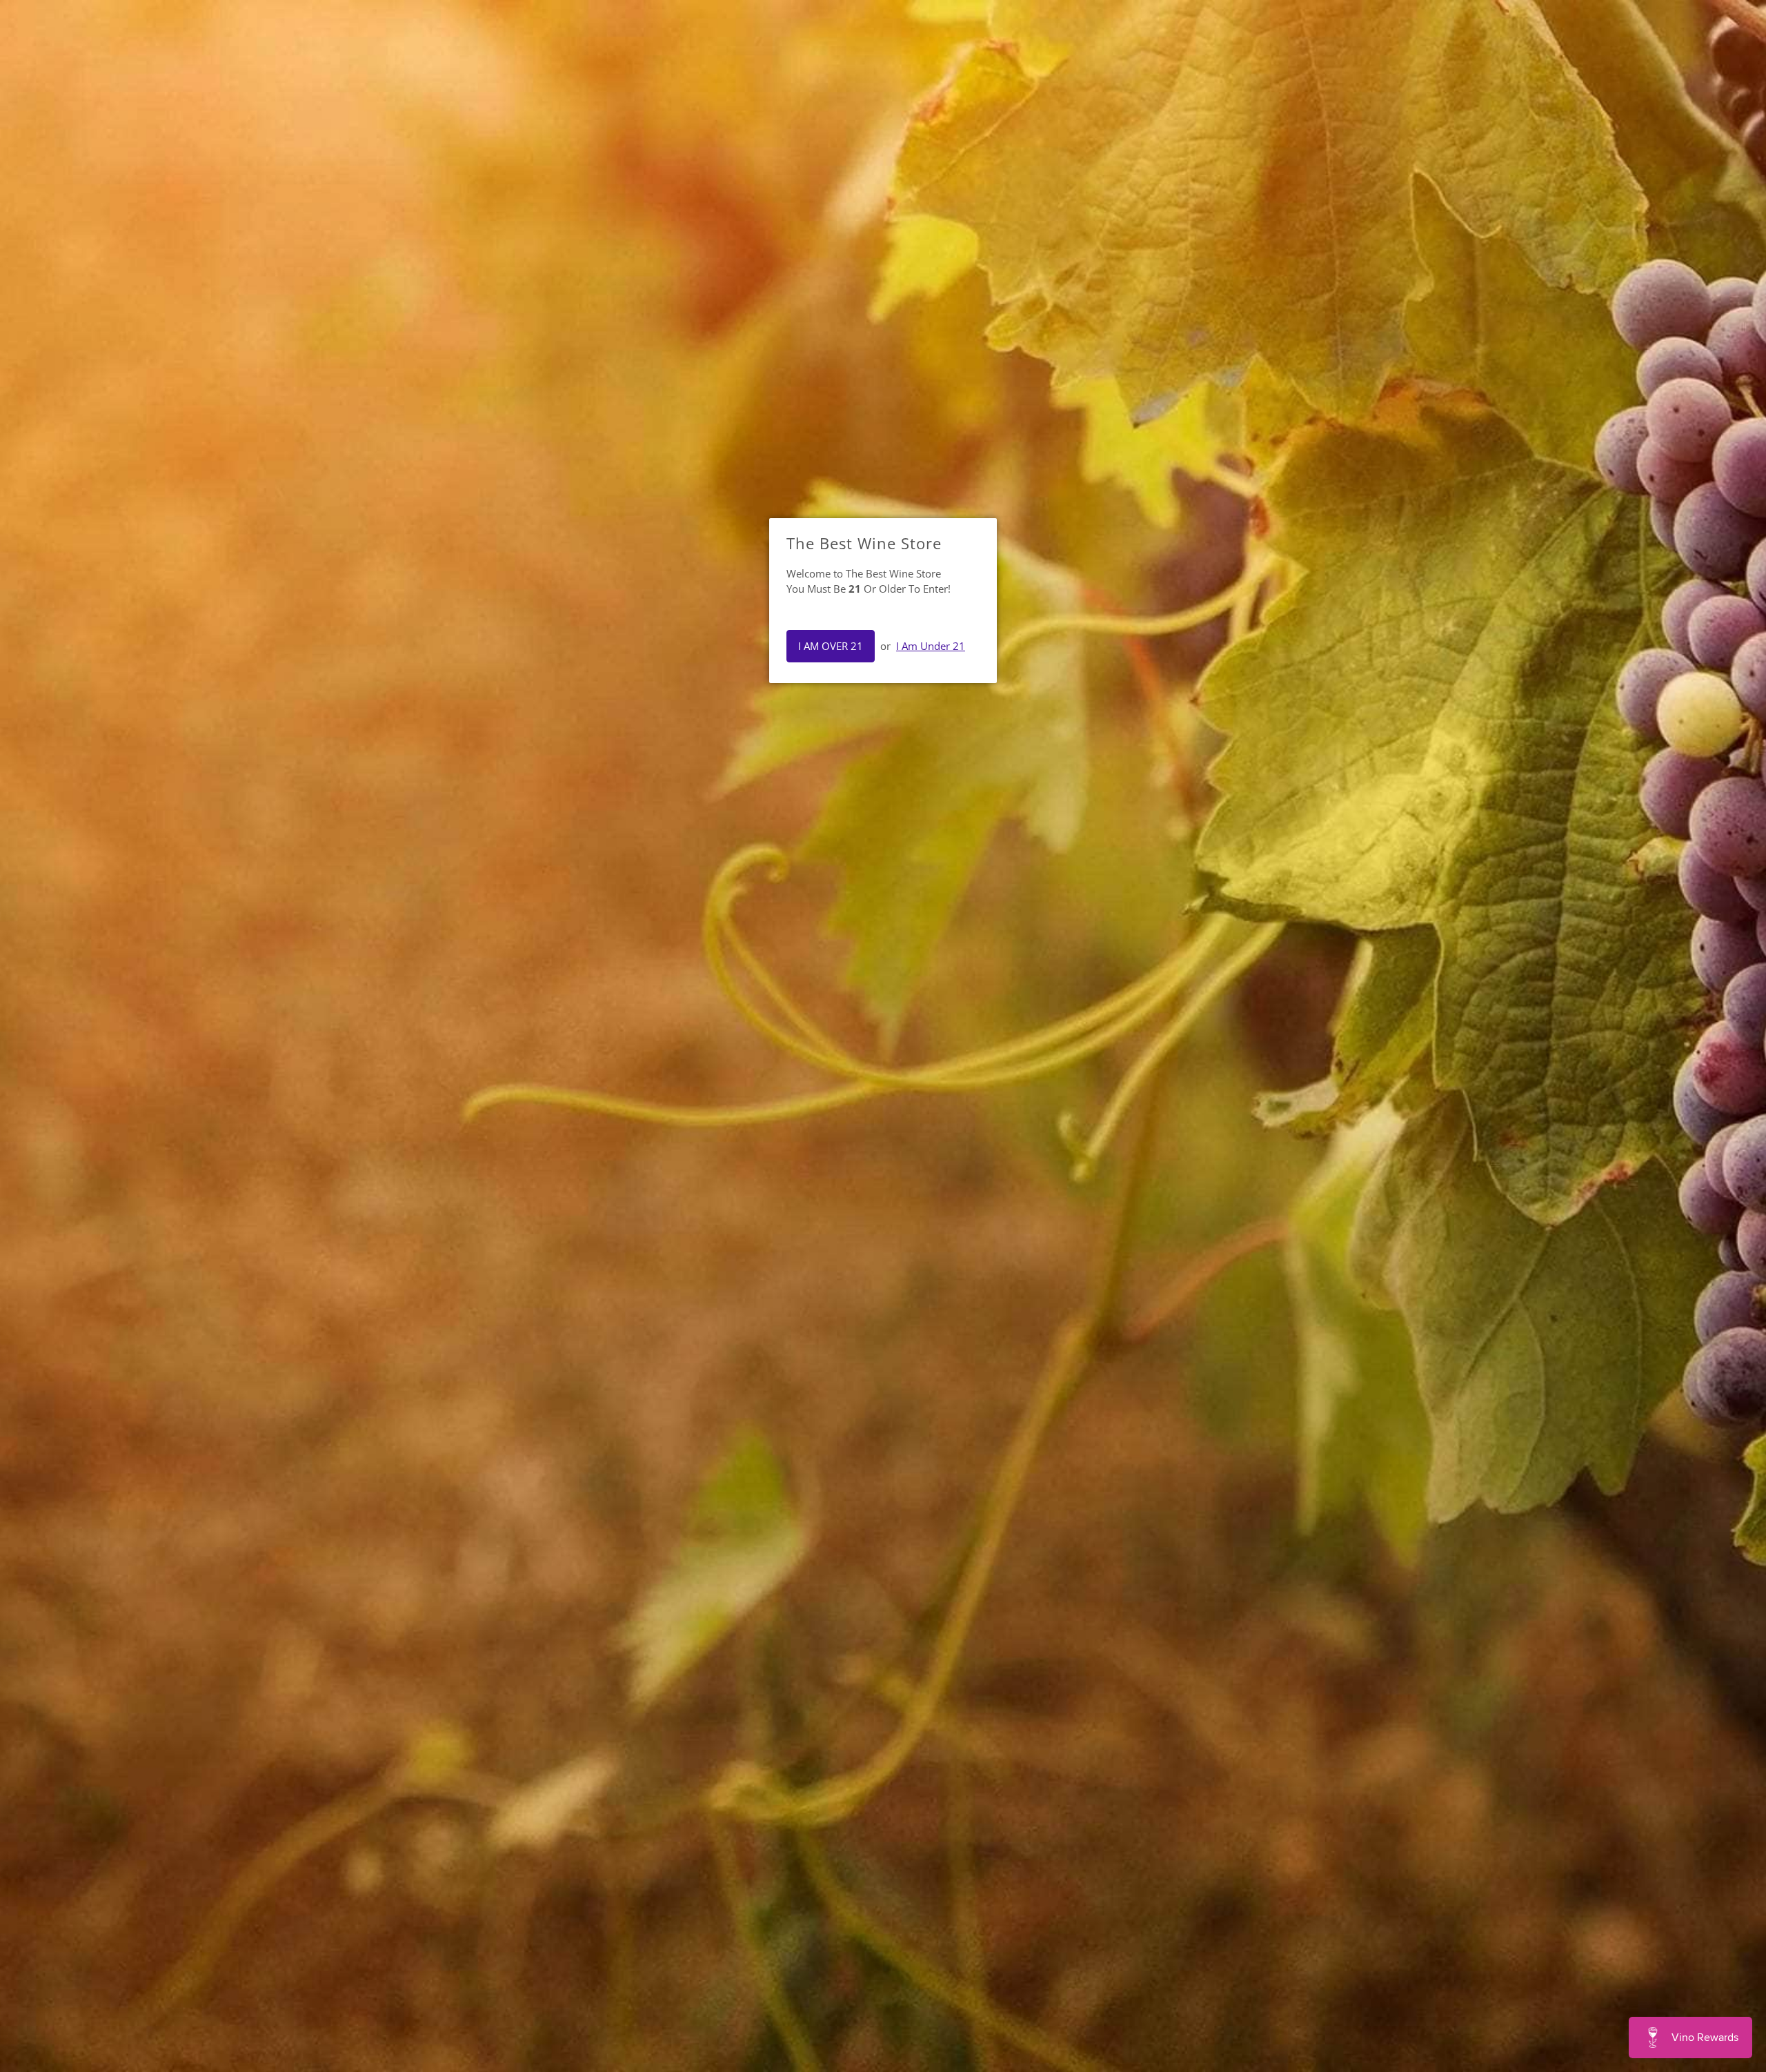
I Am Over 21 (831, 646)
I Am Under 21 (931, 646)
